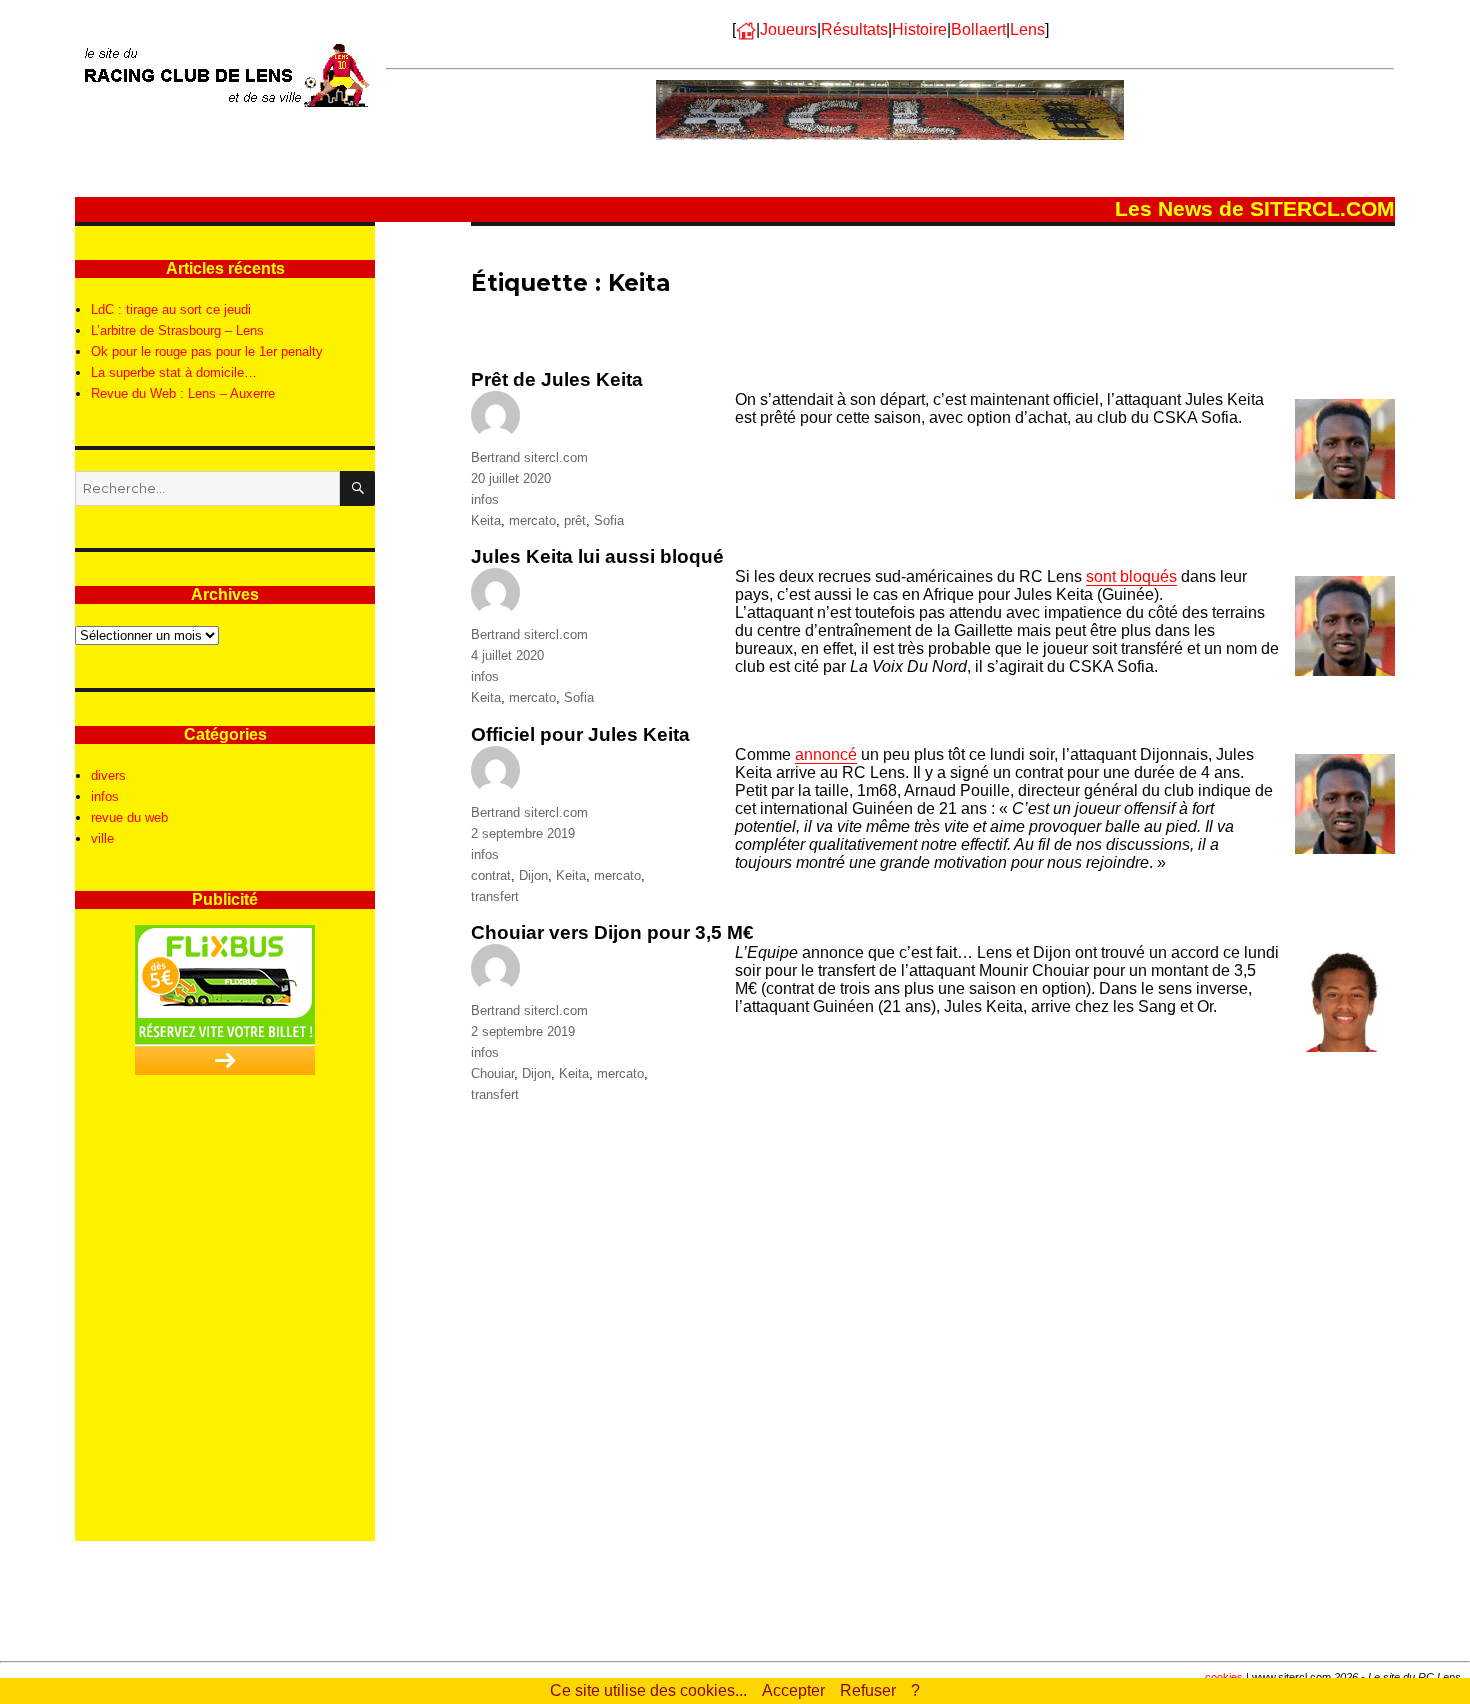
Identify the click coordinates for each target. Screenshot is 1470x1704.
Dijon (533, 875)
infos (485, 499)
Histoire (919, 29)
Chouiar (492, 1073)
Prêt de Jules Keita (557, 379)
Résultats (854, 29)
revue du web (129, 817)
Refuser (868, 1690)
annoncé (826, 754)
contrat (491, 875)
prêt (575, 520)
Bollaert (978, 29)
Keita (486, 520)
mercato (532, 520)
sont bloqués (1131, 576)
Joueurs (788, 29)
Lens (1027, 29)
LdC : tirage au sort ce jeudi (171, 309)
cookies (1224, 1677)
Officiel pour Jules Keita (580, 734)
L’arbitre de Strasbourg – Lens (177, 330)
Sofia (609, 520)
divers (108, 775)
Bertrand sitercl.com (529, 457)
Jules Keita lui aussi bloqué (597, 556)
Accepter (793, 1690)
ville (102, 838)
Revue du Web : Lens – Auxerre (183, 393)
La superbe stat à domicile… (174, 372)
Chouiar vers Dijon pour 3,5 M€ (612, 932)
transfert (495, 896)
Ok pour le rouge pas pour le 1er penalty (207, 351)
